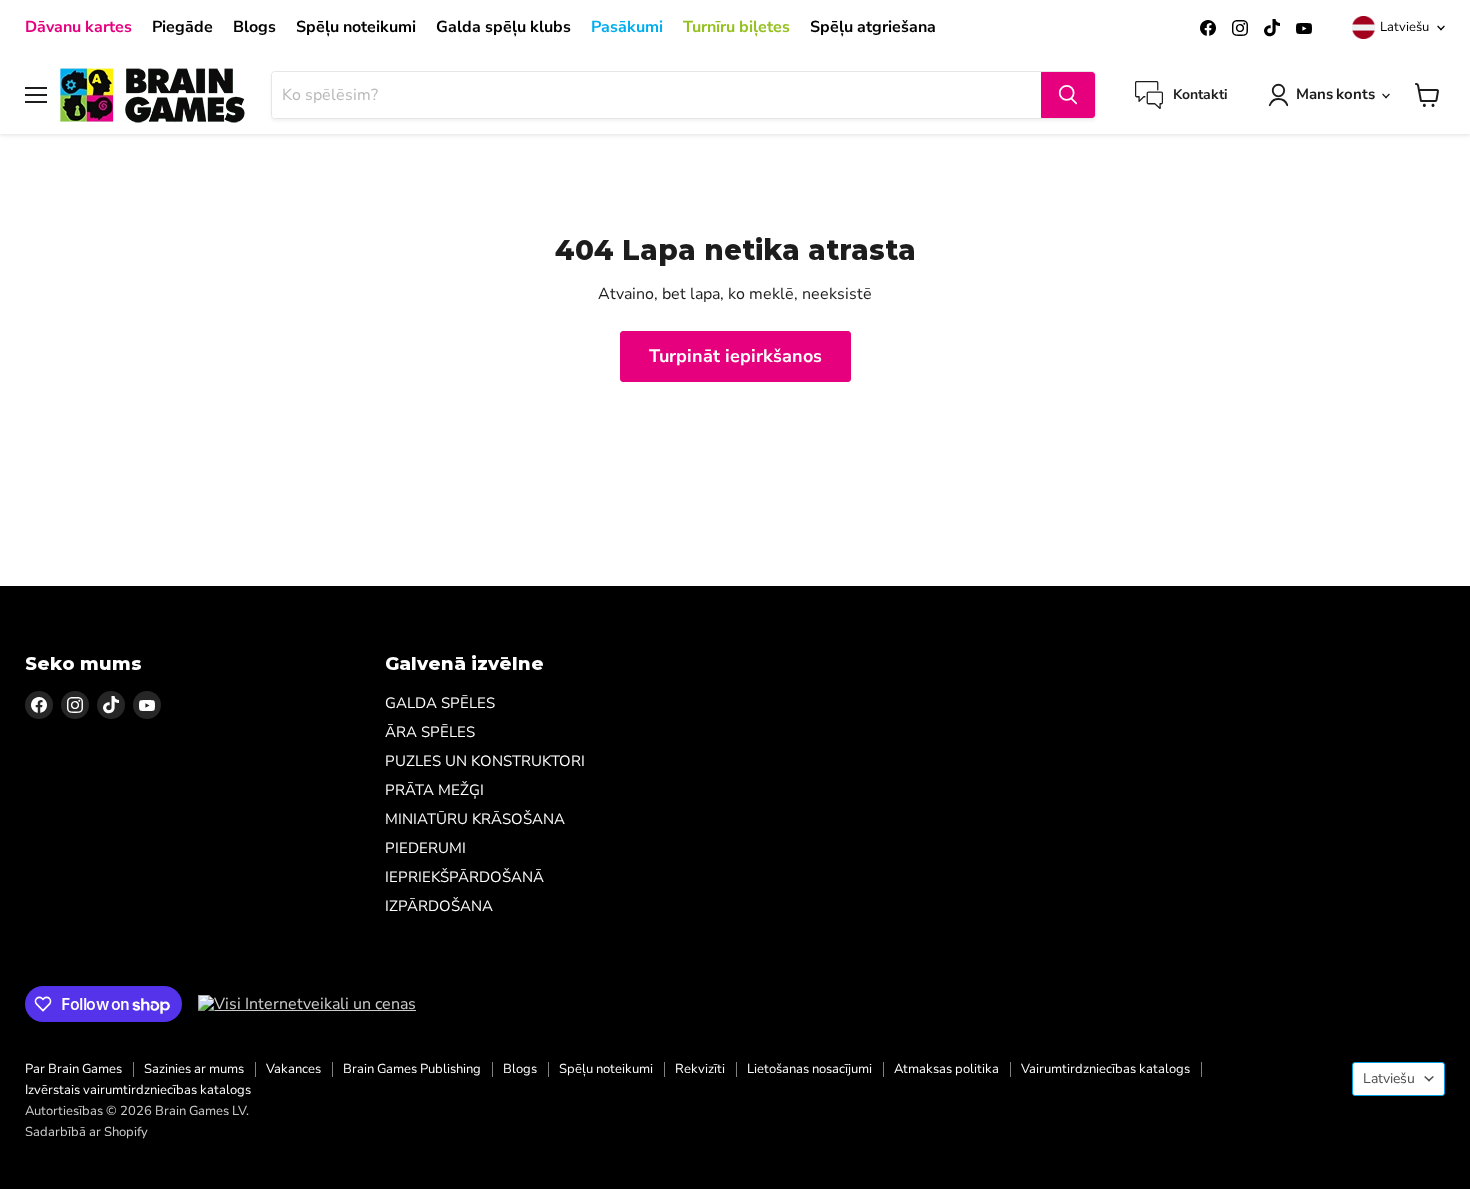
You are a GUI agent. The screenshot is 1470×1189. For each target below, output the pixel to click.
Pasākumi (627, 27)
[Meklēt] (1068, 95)
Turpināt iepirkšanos (735, 356)
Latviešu (1404, 27)
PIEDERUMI (425, 848)
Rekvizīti (700, 1069)
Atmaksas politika (946, 1069)
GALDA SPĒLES (440, 703)
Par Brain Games (73, 1069)
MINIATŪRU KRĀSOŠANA (475, 819)
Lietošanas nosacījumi (809, 1069)
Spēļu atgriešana (873, 27)
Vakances (293, 1069)
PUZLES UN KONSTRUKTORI (485, 761)
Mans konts (1335, 94)
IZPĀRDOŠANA (439, 906)
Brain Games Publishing (412, 1069)
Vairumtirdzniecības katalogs (1105, 1069)
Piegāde (182, 27)
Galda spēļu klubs (503, 27)
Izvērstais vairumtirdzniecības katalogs (138, 1090)
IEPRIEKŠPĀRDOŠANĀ (464, 877)
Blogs (254, 27)
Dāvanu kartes (78, 27)
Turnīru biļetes (736, 27)
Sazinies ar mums (194, 1069)
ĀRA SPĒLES (430, 732)
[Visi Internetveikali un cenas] (307, 1004)
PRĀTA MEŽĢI (434, 790)
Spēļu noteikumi (356, 27)
